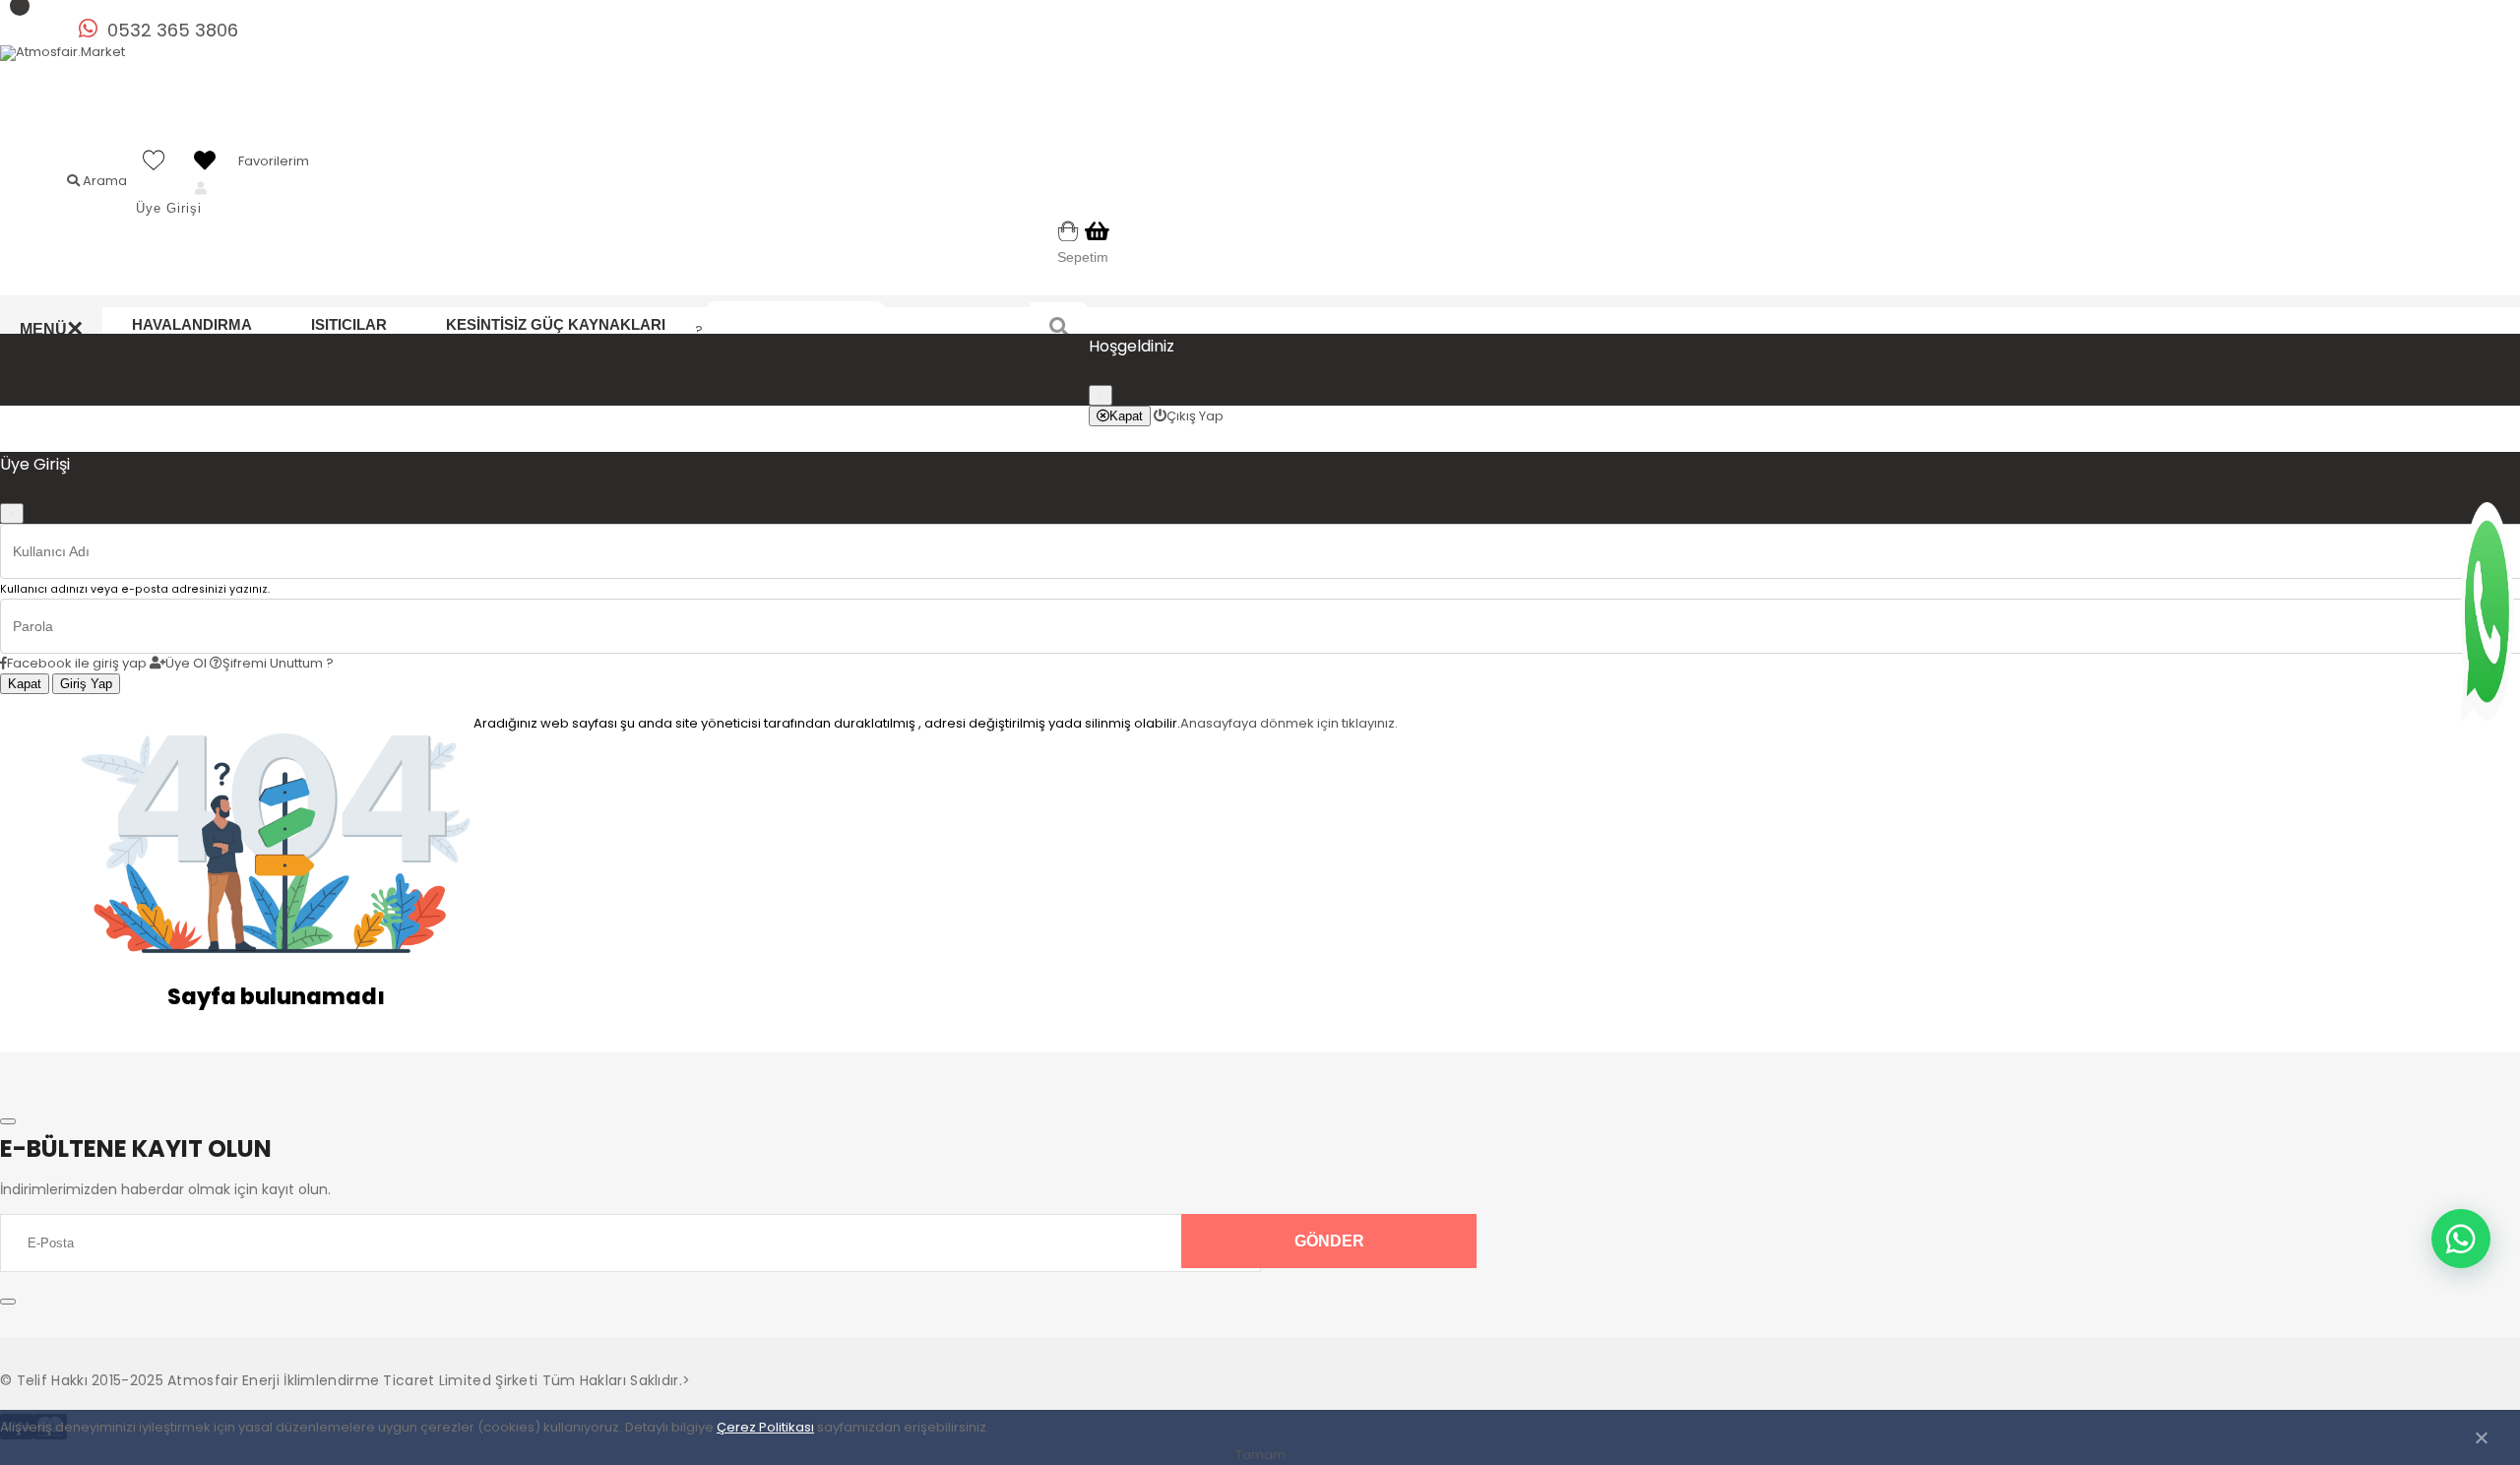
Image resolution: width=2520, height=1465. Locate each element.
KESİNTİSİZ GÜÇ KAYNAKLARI (556, 324)
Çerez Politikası (765, 1427)
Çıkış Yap (1195, 415)
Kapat (1126, 415)
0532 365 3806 (173, 30)
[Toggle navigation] (8, 1121)
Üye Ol (186, 663)
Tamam (1260, 1455)
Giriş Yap (86, 684)
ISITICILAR (349, 324)
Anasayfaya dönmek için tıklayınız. (1289, 723)
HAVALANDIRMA (192, 324)
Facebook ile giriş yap (77, 663)
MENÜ (51, 329)
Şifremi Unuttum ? (278, 663)
